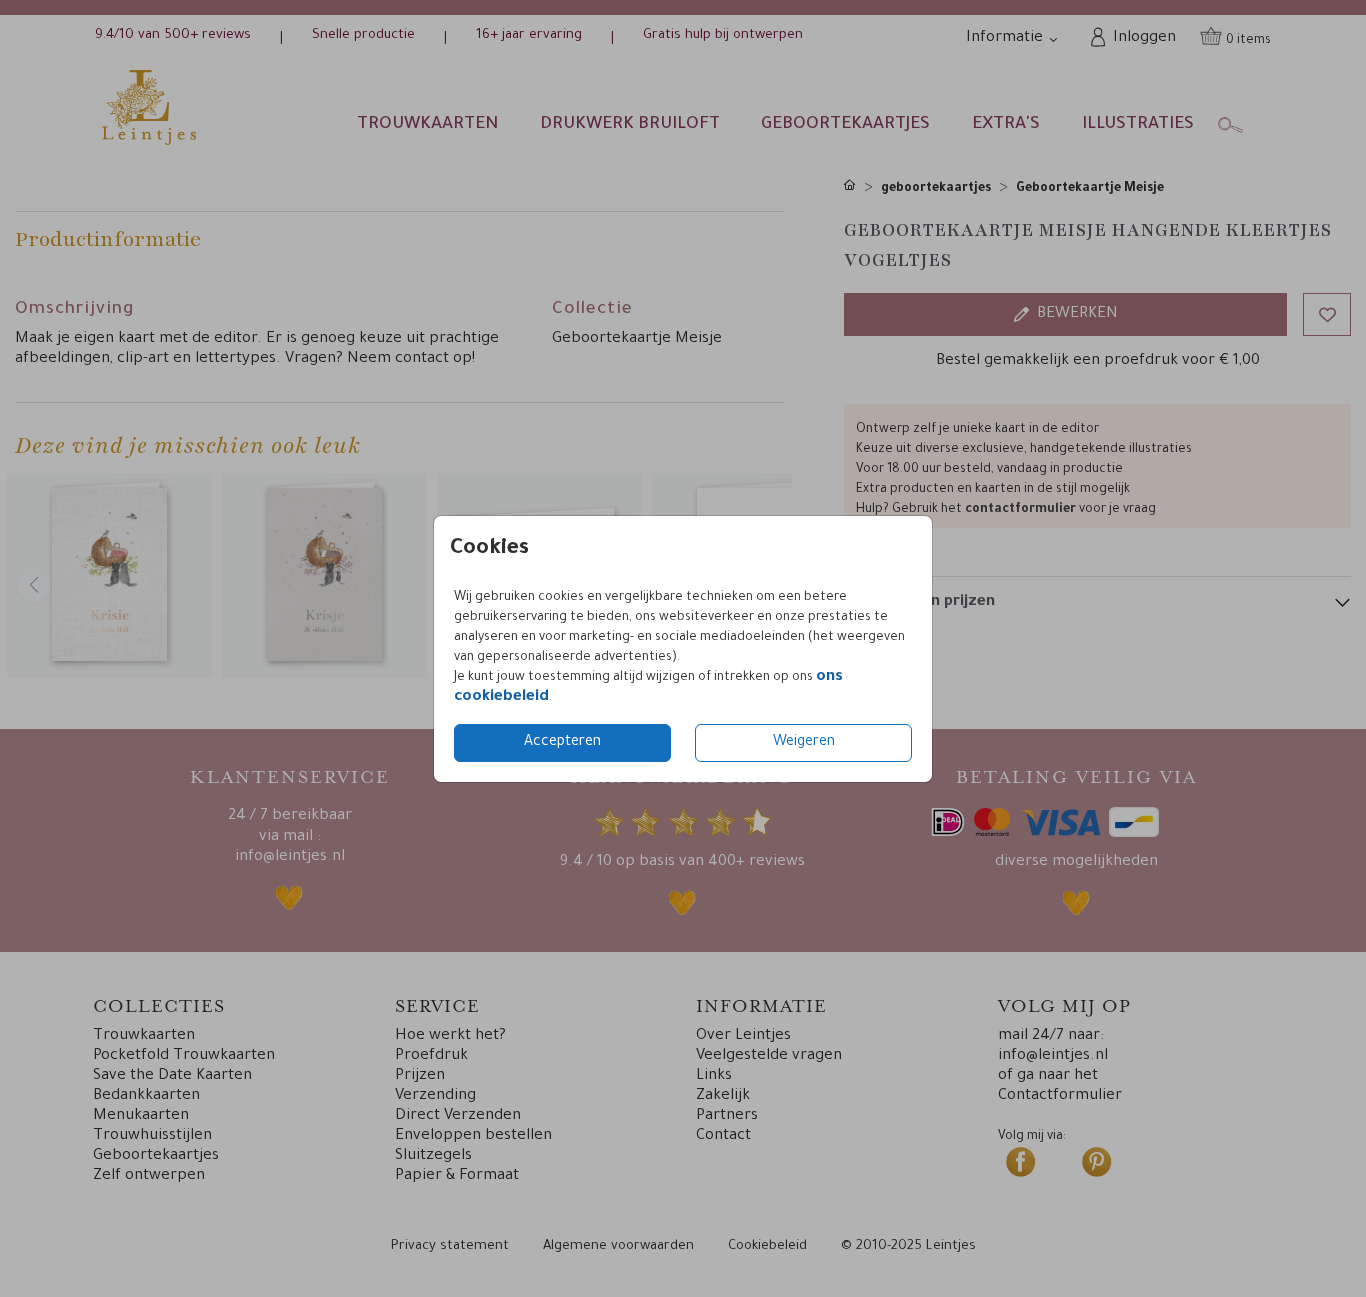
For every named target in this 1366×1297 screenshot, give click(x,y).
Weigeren (804, 743)
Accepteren (562, 743)
